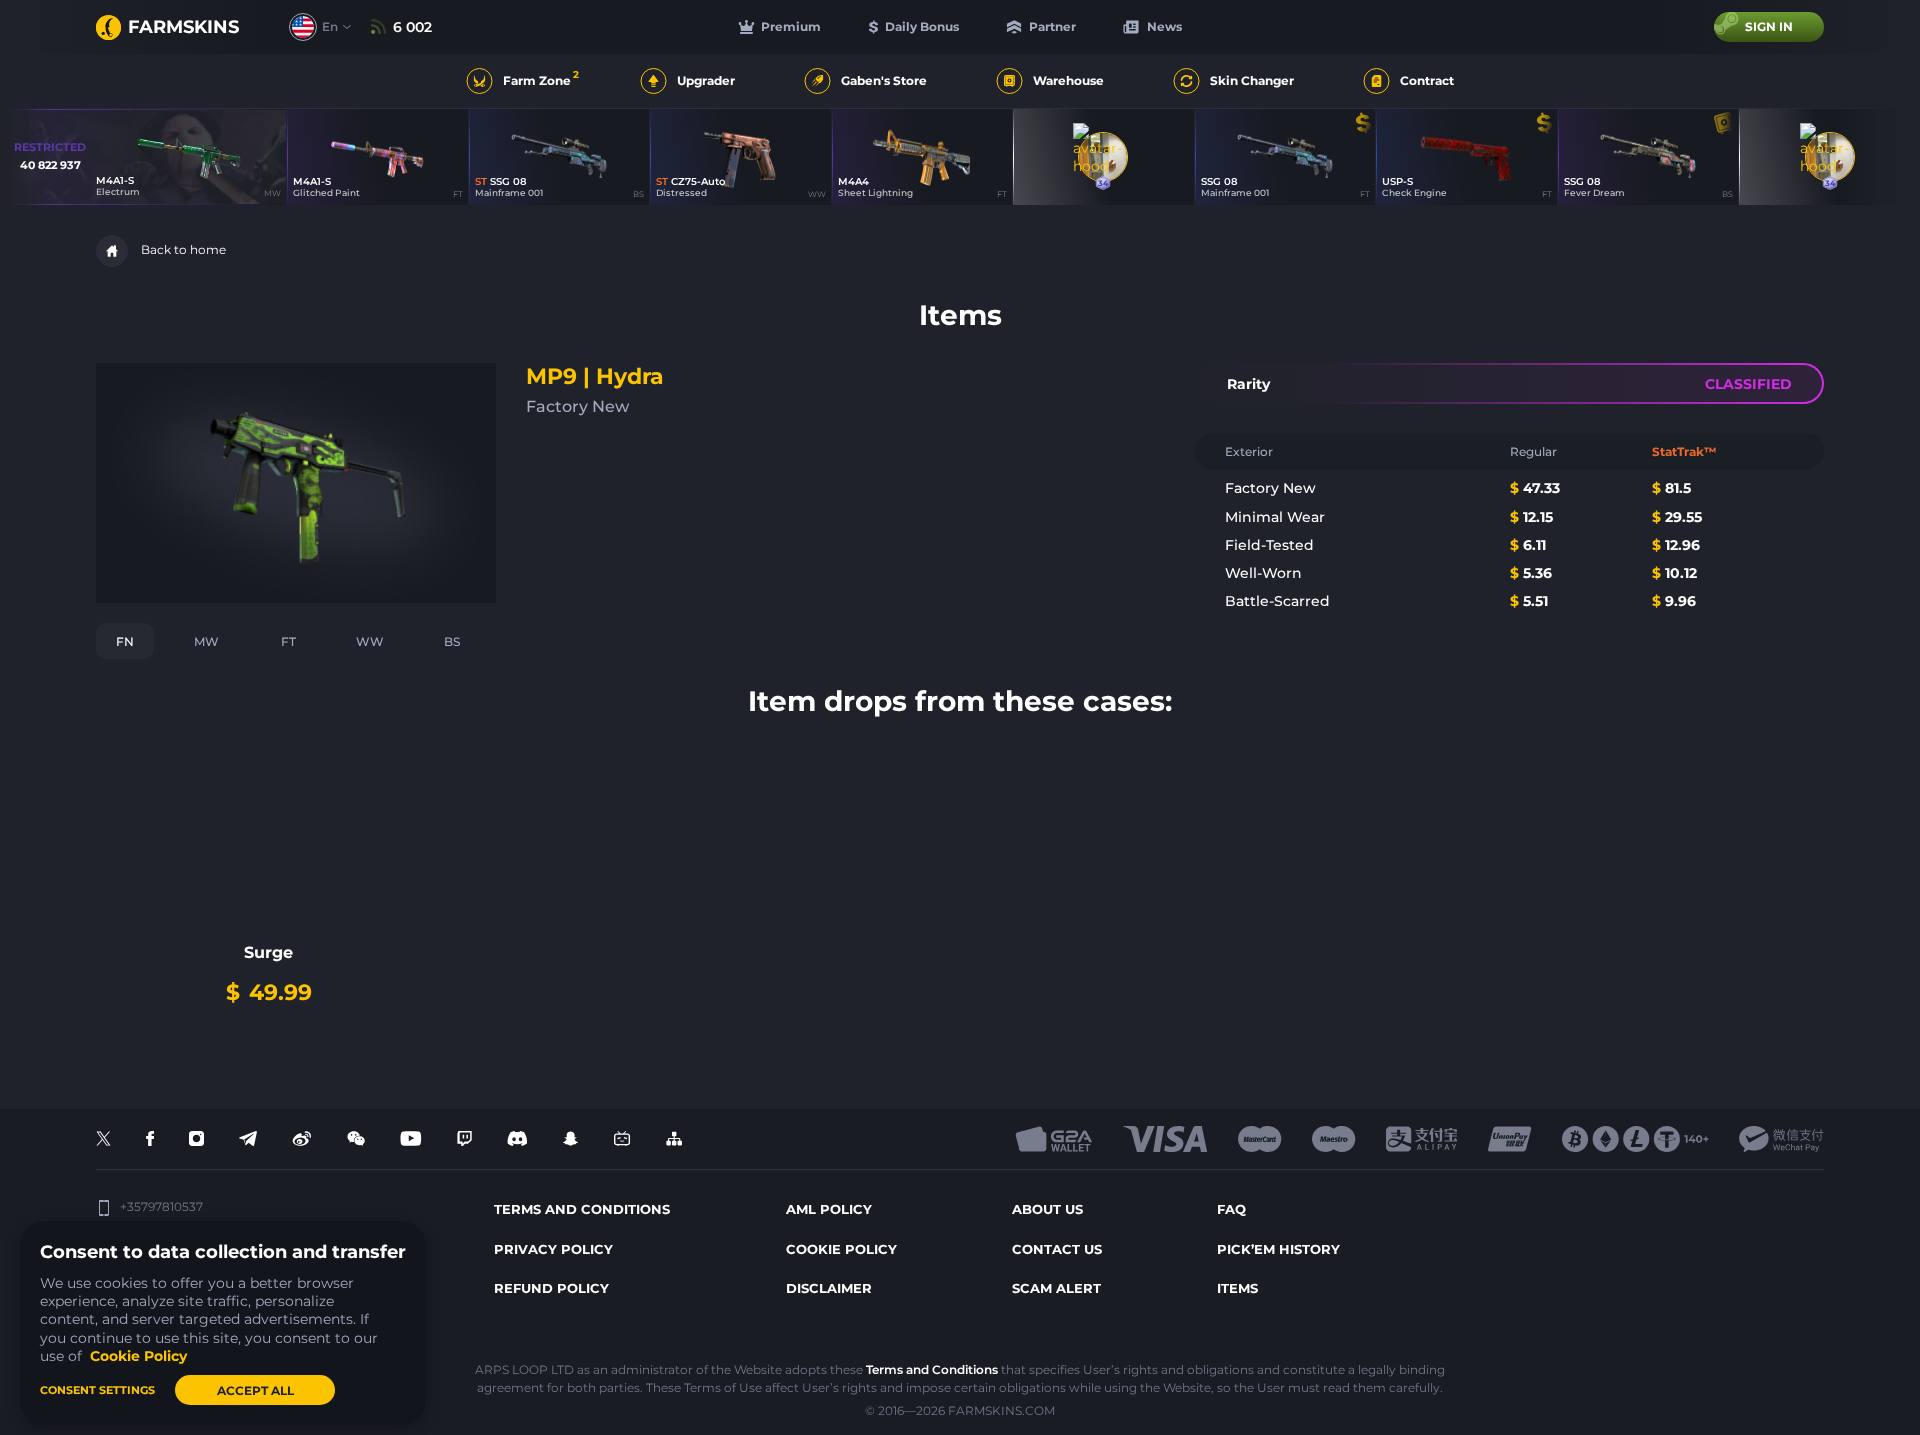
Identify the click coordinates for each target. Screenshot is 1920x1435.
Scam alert (1056, 1288)
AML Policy (829, 1209)
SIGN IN (1769, 26)
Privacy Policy (553, 1249)
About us (1047, 1209)
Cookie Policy (841, 1249)
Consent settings (97, 1390)
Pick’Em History (1278, 1249)
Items (1237, 1288)
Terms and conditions (582, 1209)
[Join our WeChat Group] (356, 1139)
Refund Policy (551, 1288)
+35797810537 (161, 1207)
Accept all (255, 1390)
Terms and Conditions (932, 1369)
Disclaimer (829, 1288)
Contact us (1057, 1249)
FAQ (1231, 1209)
